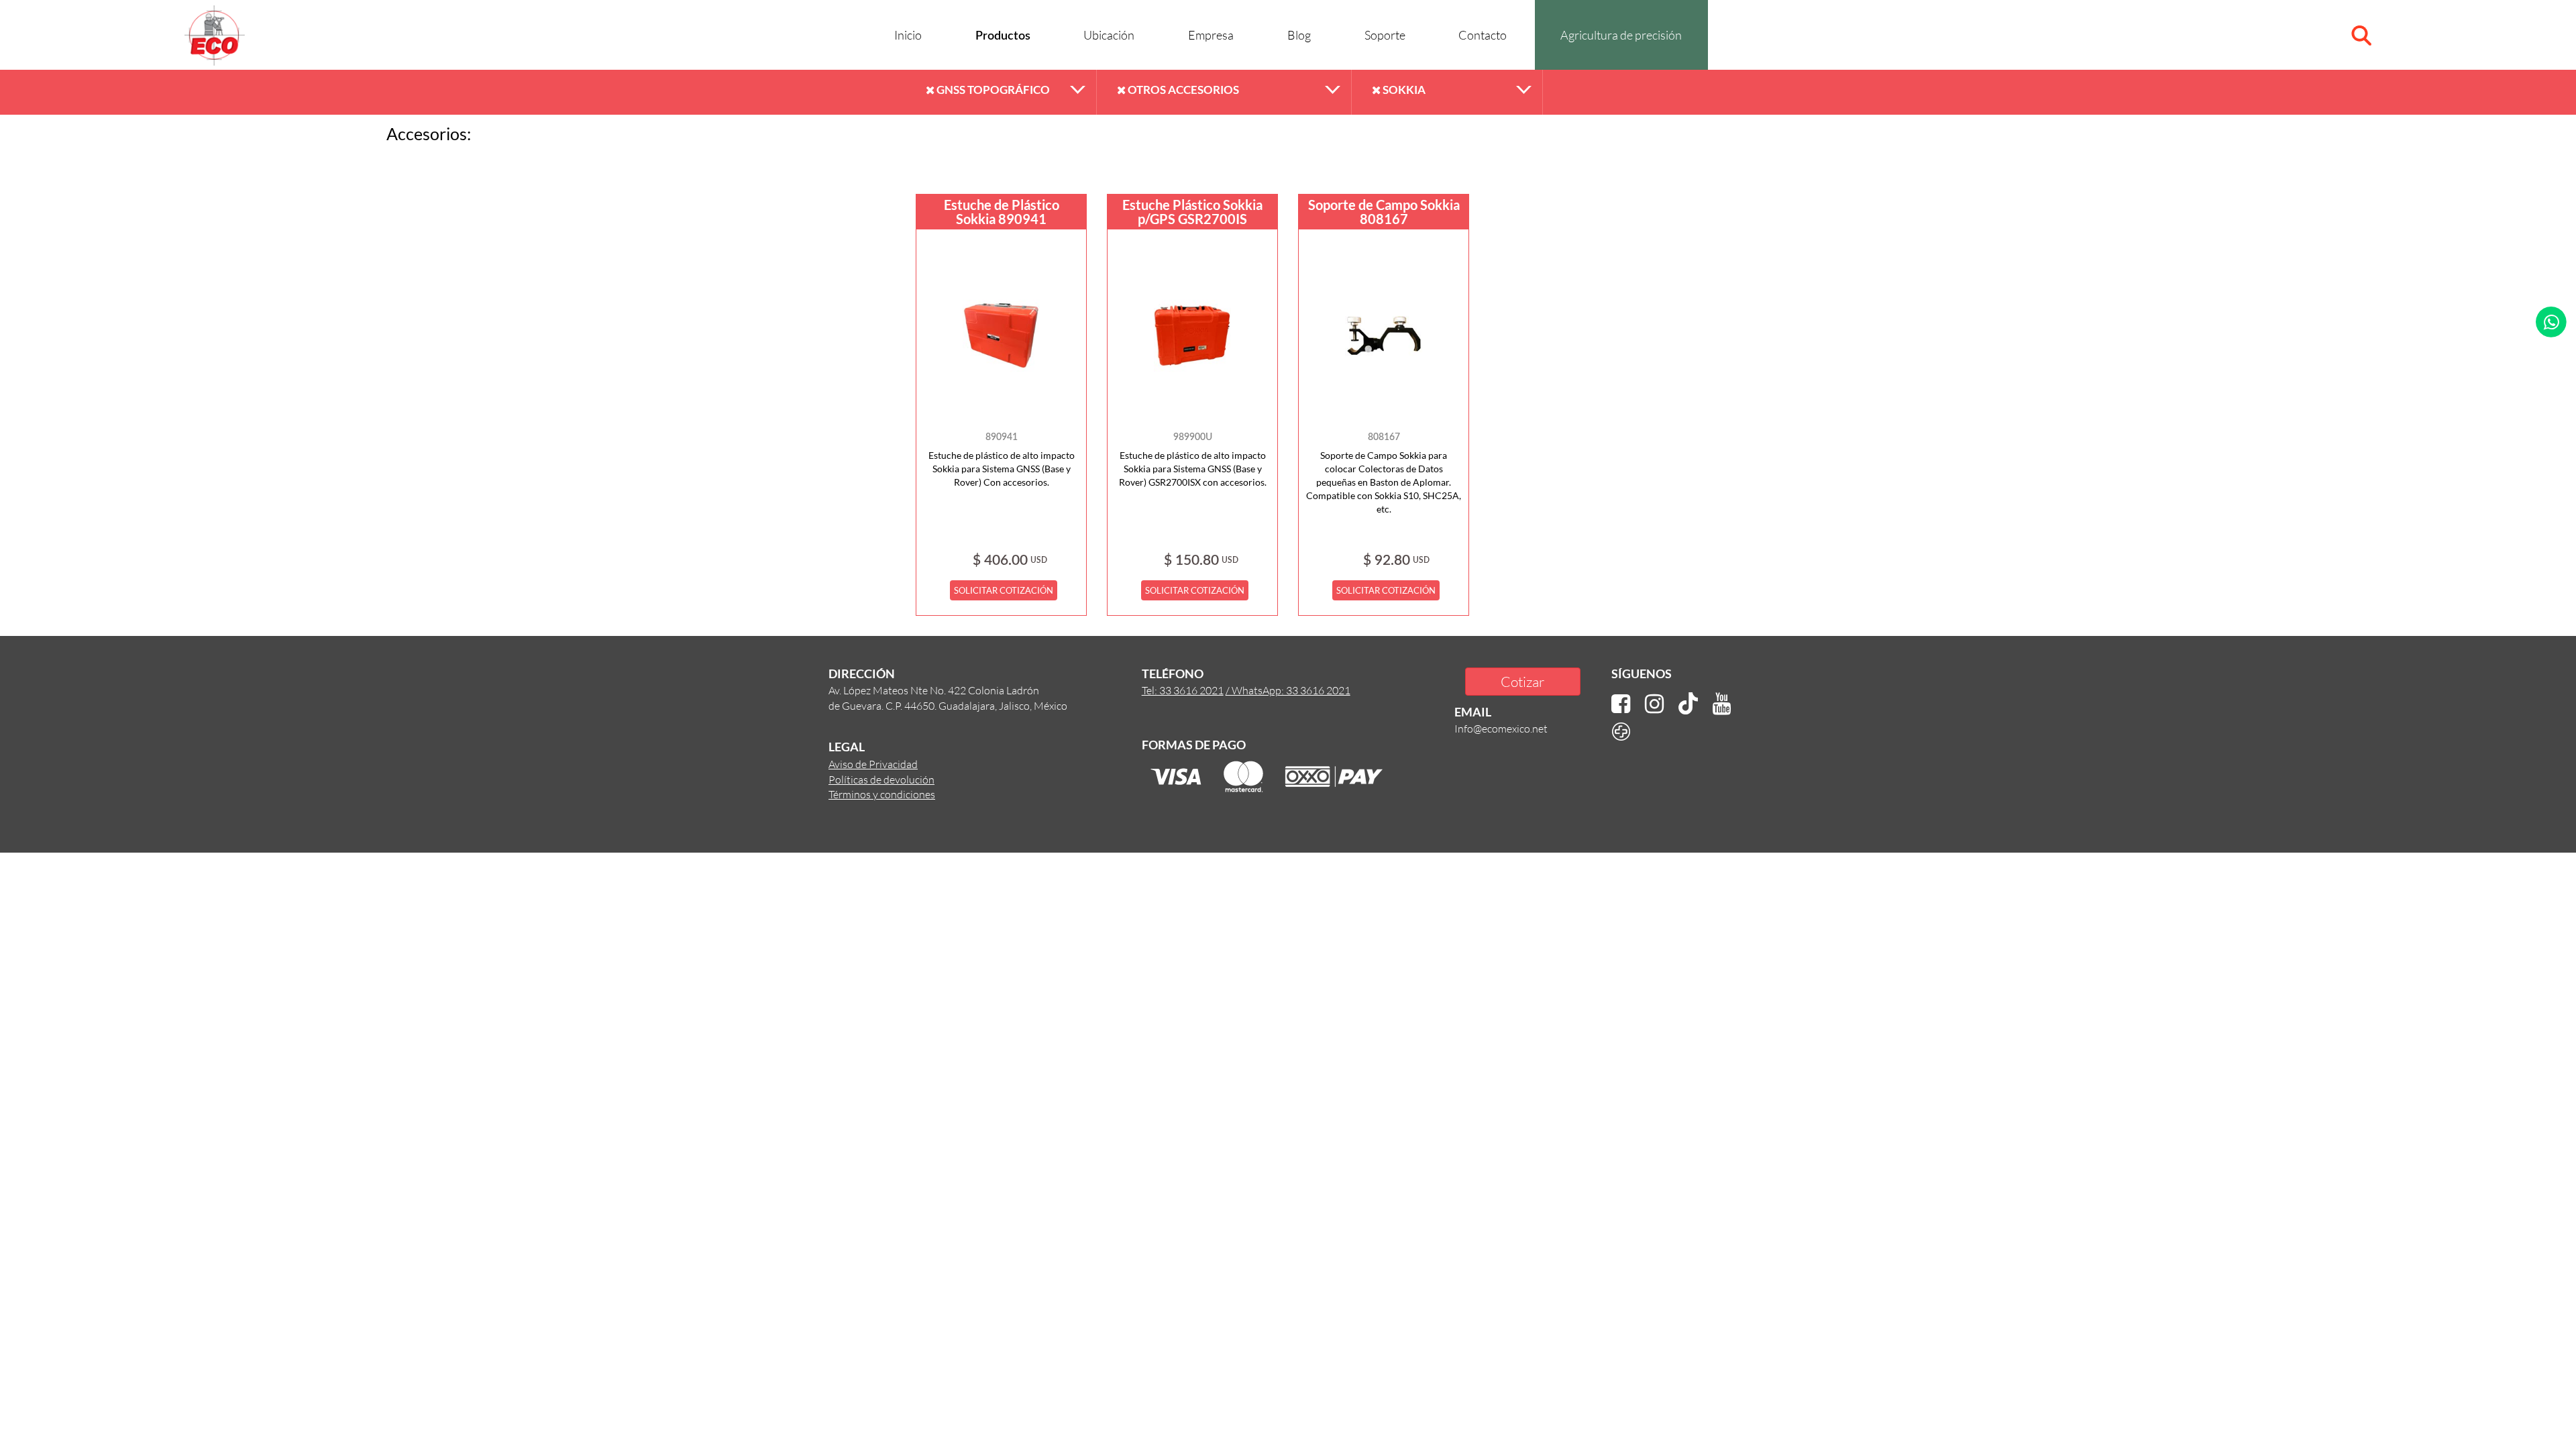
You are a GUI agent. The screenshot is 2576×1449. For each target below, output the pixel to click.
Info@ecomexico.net (1501, 728)
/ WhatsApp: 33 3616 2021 (1288, 690)
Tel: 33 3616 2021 (1183, 690)
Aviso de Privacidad (873, 764)
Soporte (1385, 35)
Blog (1299, 35)
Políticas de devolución (881, 779)
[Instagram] (1654, 704)
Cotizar (1522, 681)
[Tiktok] (1688, 704)
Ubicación (1109, 35)
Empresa (1211, 35)
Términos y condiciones (882, 794)
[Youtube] (1722, 704)
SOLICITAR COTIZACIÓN (1004, 590)
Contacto (1483, 35)
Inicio (908, 35)
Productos (1003, 36)
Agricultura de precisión (1621, 35)
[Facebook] (1621, 704)
